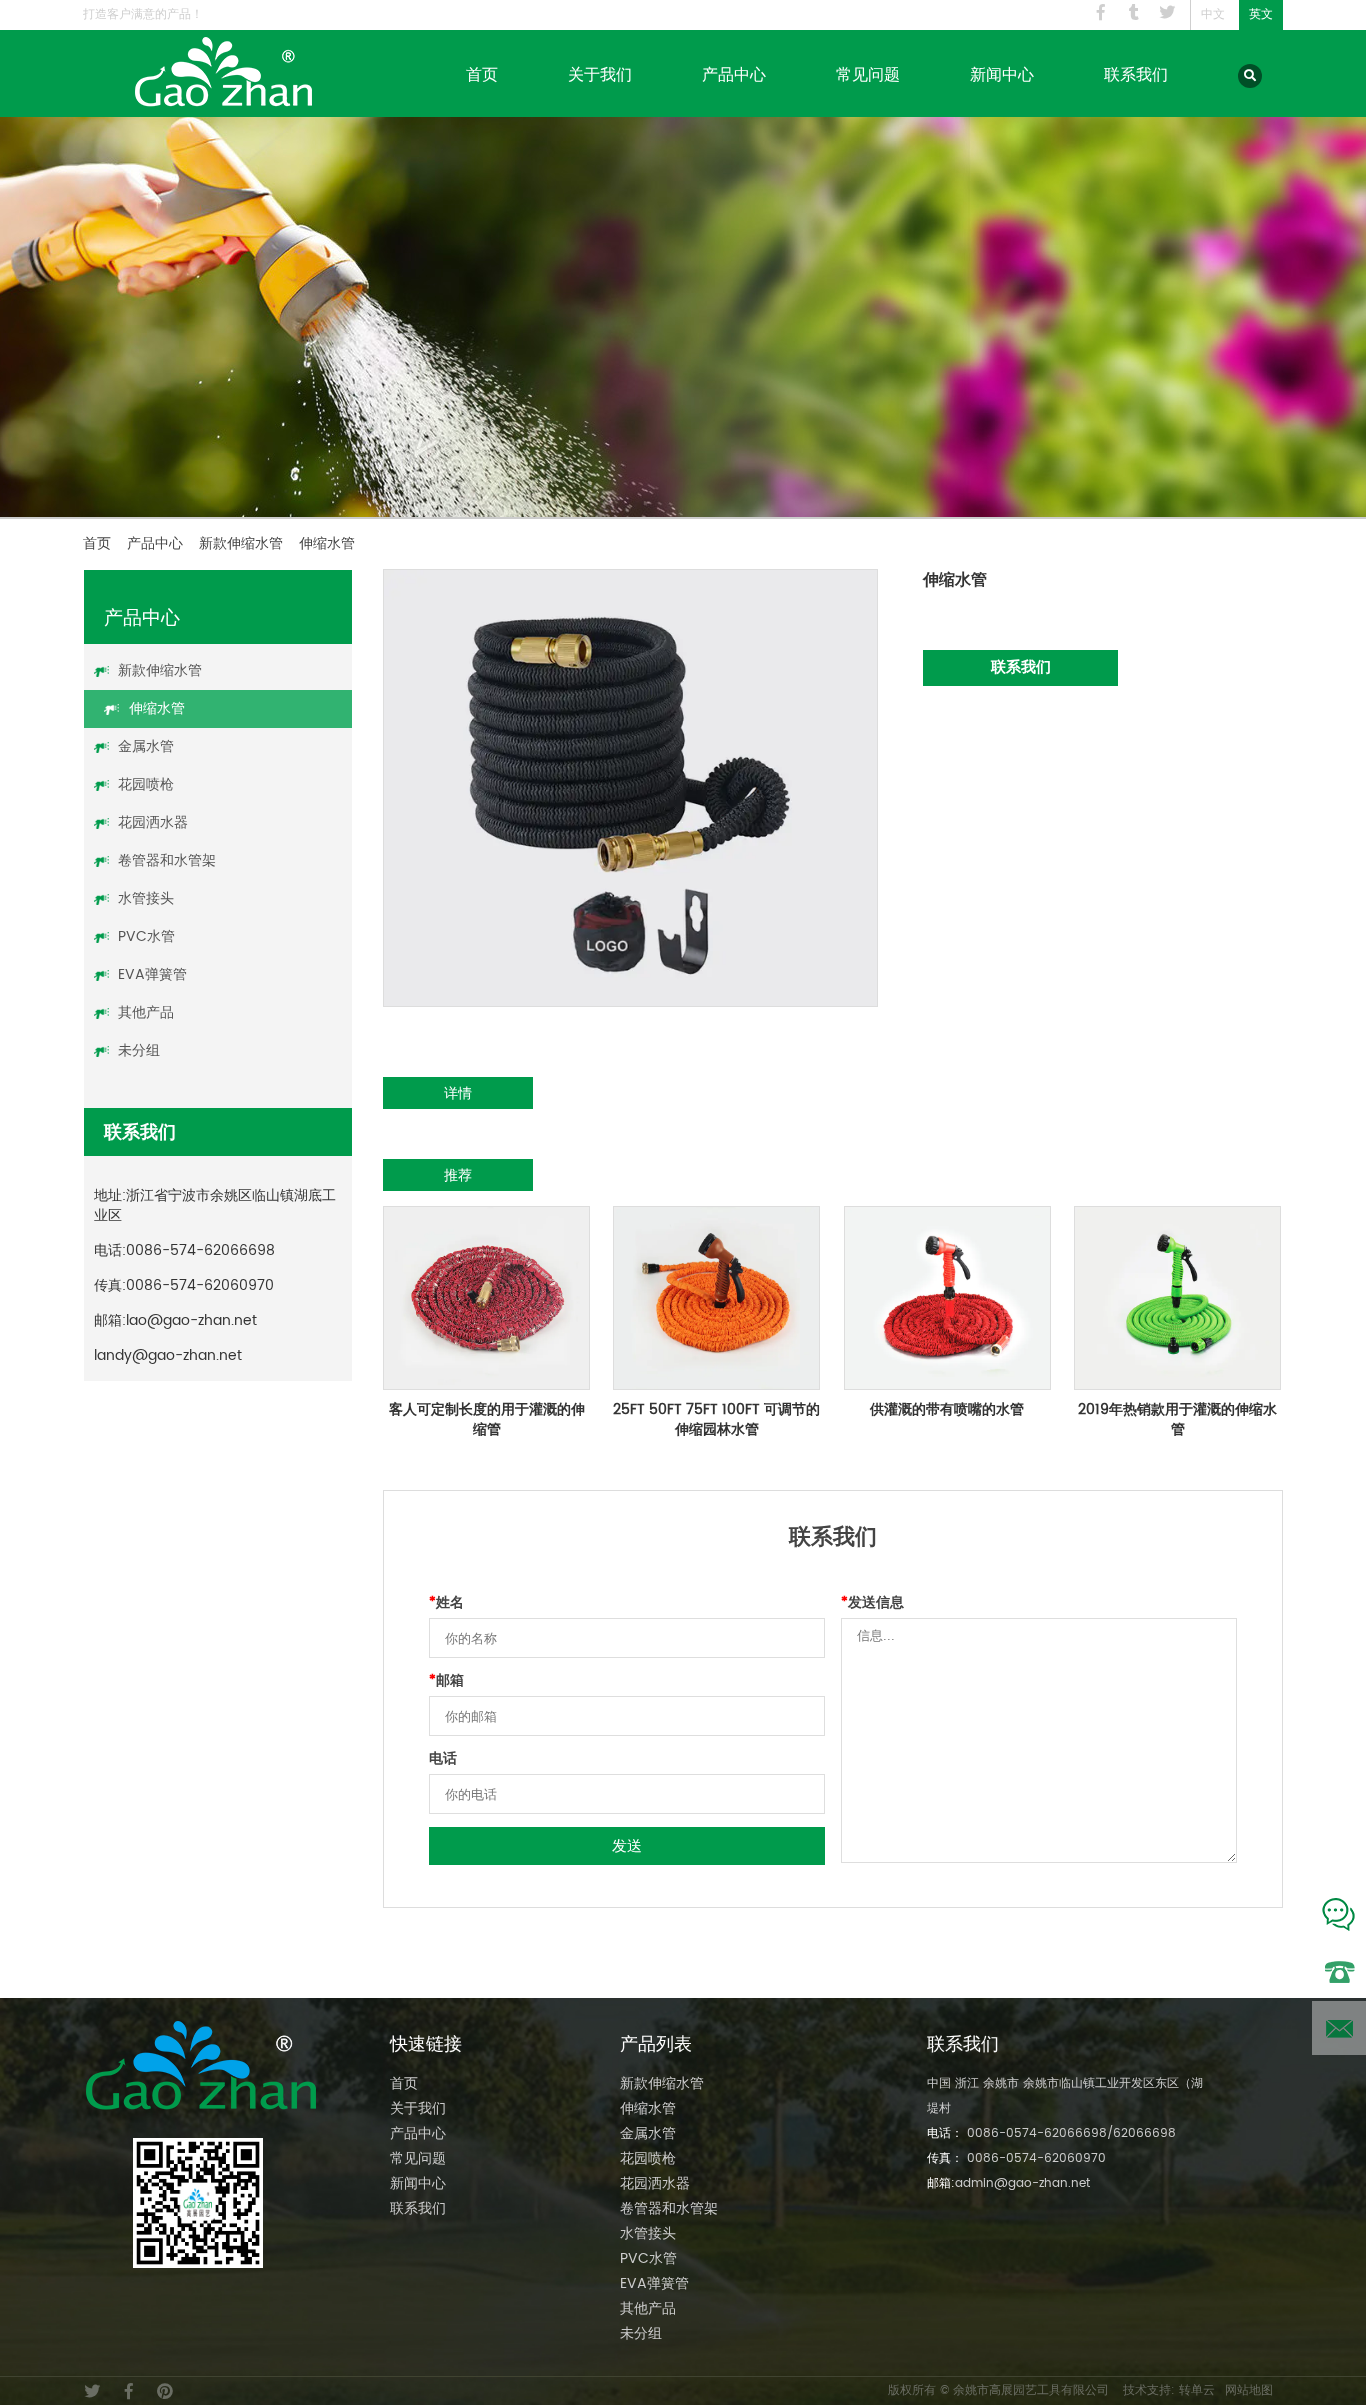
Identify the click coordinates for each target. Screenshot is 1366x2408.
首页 (482, 73)
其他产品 (146, 1012)
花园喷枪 (146, 784)
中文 (1213, 14)
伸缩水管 (157, 708)
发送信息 (872, 1603)
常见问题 (868, 73)
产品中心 (734, 73)
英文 (1261, 14)
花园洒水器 (153, 822)
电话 (443, 1759)
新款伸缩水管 (241, 543)
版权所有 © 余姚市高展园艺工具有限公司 (998, 2390)
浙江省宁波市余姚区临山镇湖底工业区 (215, 1205)
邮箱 (446, 1681)
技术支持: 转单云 (1169, 2390)
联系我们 (1136, 73)
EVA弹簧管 (152, 974)
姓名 (446, 1603)
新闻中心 (1002, 73)
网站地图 (1249, 2390)
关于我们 (600, 73)
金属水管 (146, 746)
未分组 (139, 1050)
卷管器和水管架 (167, 860)
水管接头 (146, 898)
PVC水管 (146, 936)
